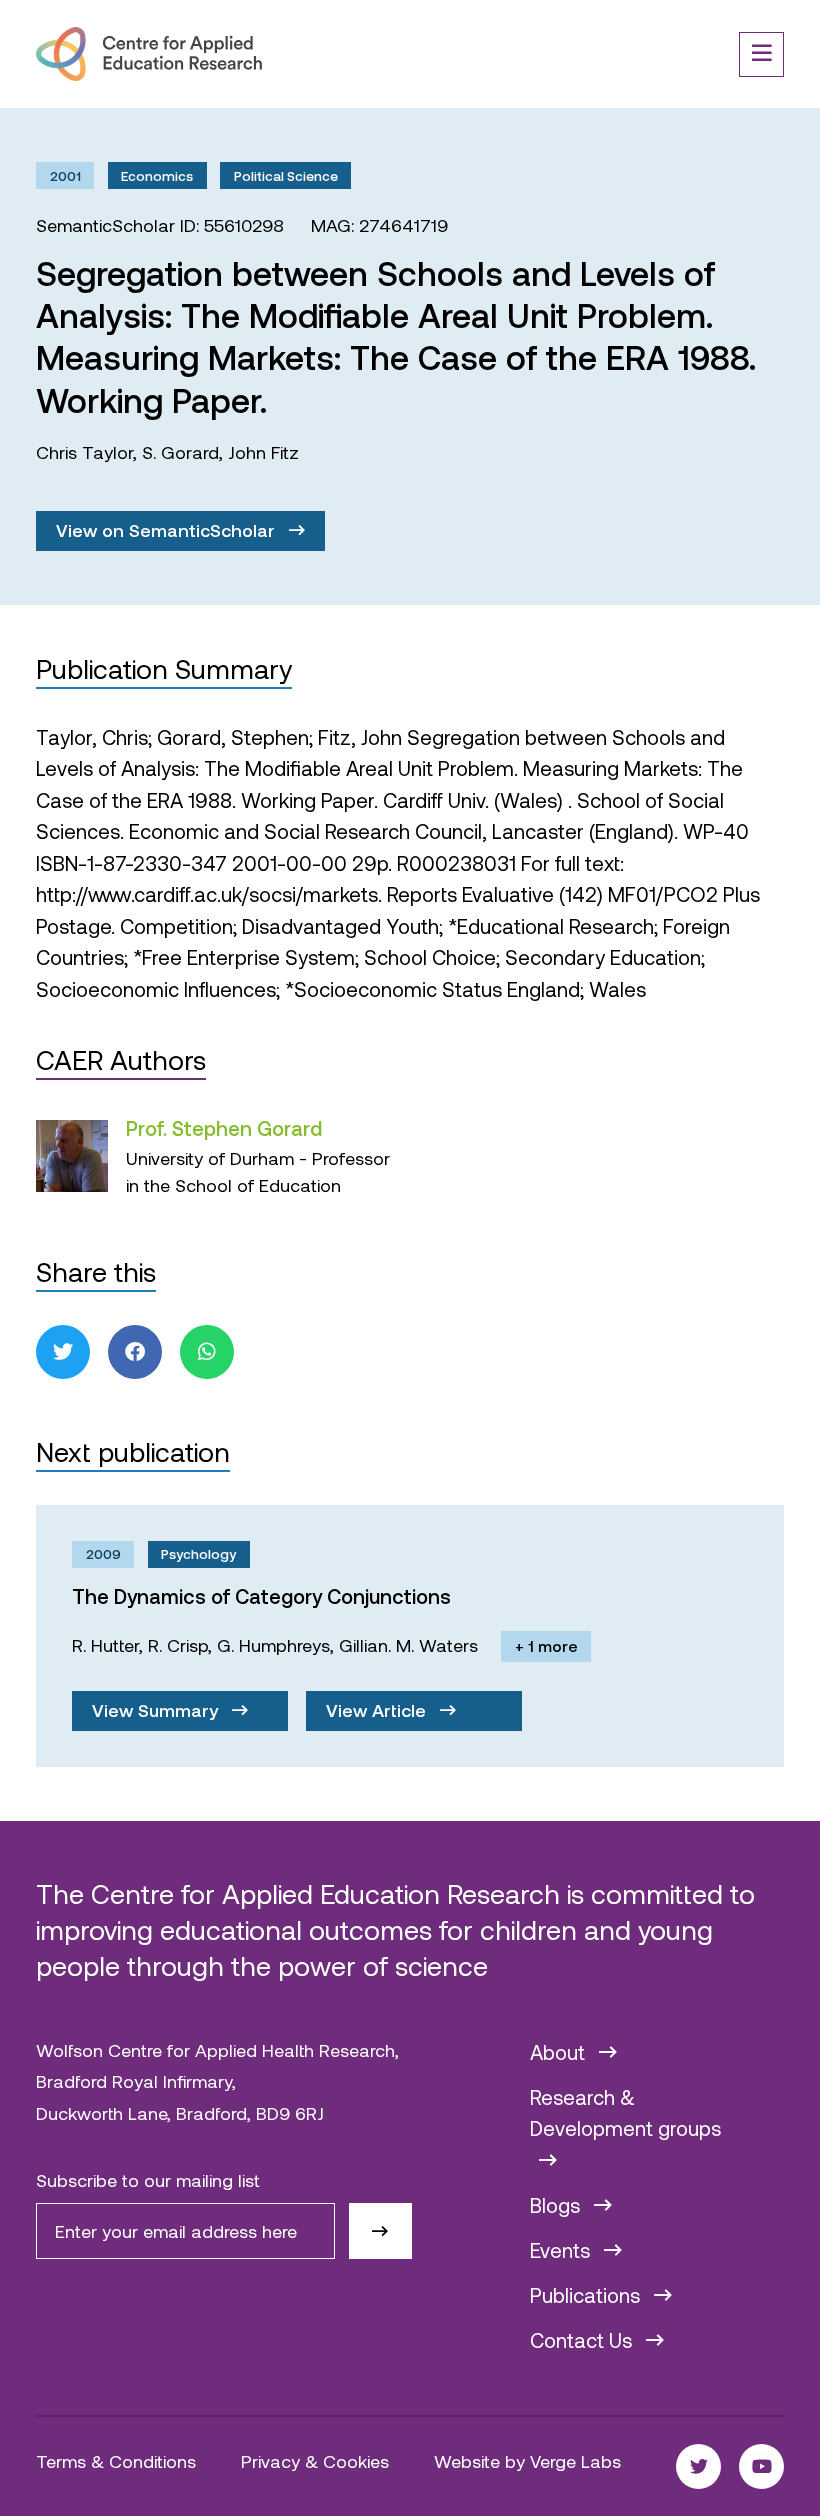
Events (562, 2250)
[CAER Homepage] (149, 54)
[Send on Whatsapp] (207, 1352)
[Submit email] (380, 2231)
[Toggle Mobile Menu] (761, 54)
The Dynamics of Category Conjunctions (261, 1596)
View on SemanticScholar (168, 530)
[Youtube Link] (761, 2466)
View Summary (157, 1710)
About (560, 2052)
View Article (378, 1710)
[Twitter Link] (698, 2466)
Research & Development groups (625, 2113)
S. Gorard (180, 452)
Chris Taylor (84, 452)
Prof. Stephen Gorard (224, 1128)
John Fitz (263, 452)
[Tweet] (63, 1352)
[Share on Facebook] (135, 1352)
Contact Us (583, 2340)
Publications (587, 2295)
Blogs (557, 2205)
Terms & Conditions (116, 2461)
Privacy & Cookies (315, 2461)
